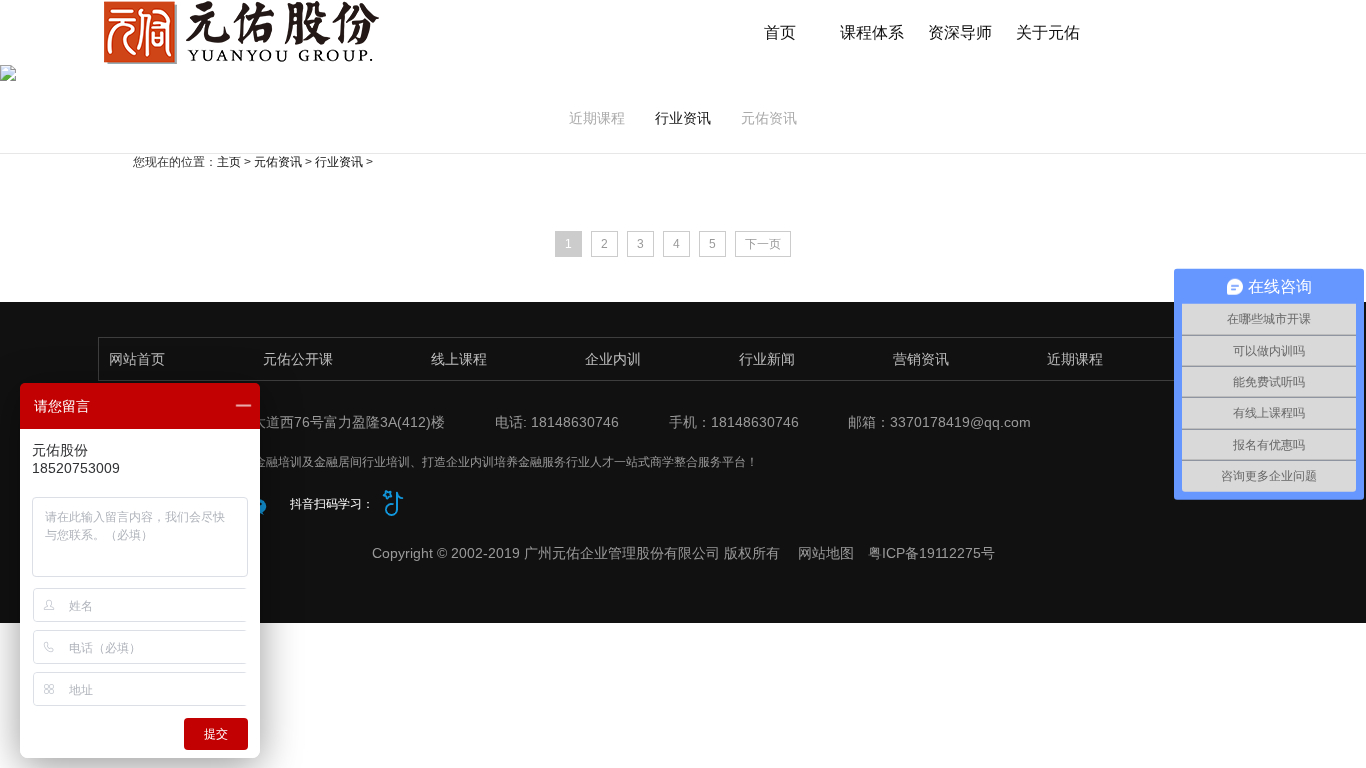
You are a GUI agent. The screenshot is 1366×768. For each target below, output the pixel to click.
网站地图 (826, 553)
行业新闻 (767, 359)
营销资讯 (921, 359)
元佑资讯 (769, 118)
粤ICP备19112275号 (931, 553)
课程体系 (872, 32)
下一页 (763, 244)
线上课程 (459, 359)
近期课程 (597, 118)
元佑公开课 (298, 359)
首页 (780, 32)
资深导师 (960, 32)
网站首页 (137, 359)
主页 (229, 162)
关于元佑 (1048, 32)
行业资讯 (683, 118)
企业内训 (613, 359)
